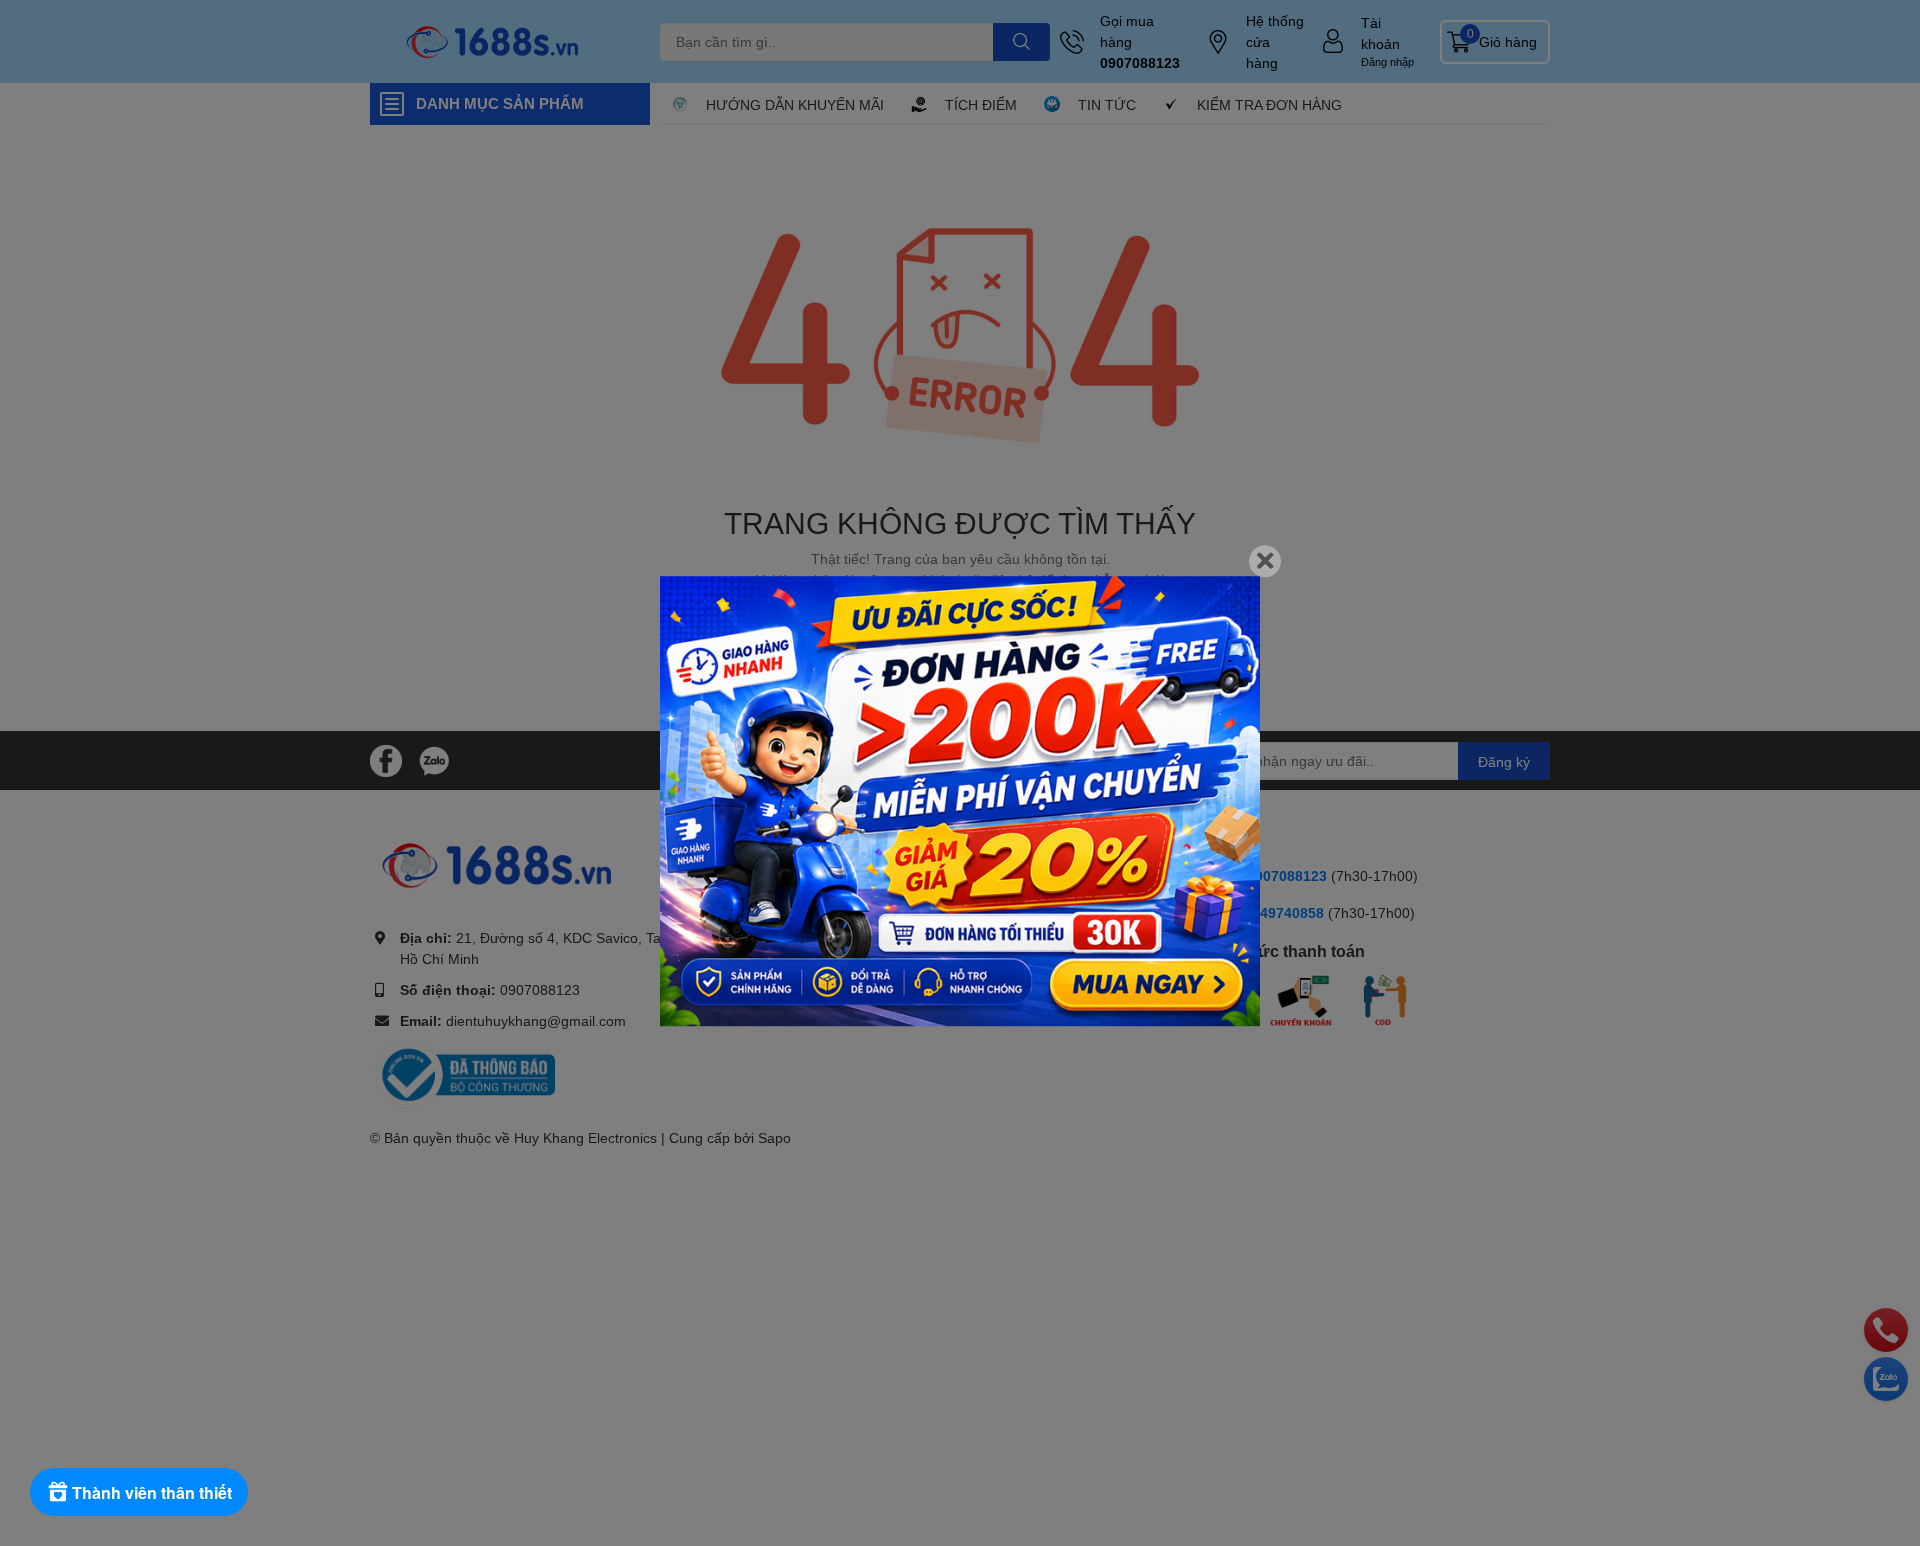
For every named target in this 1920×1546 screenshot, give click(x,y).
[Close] (1265, 561)
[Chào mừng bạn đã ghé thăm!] (960, 801)
